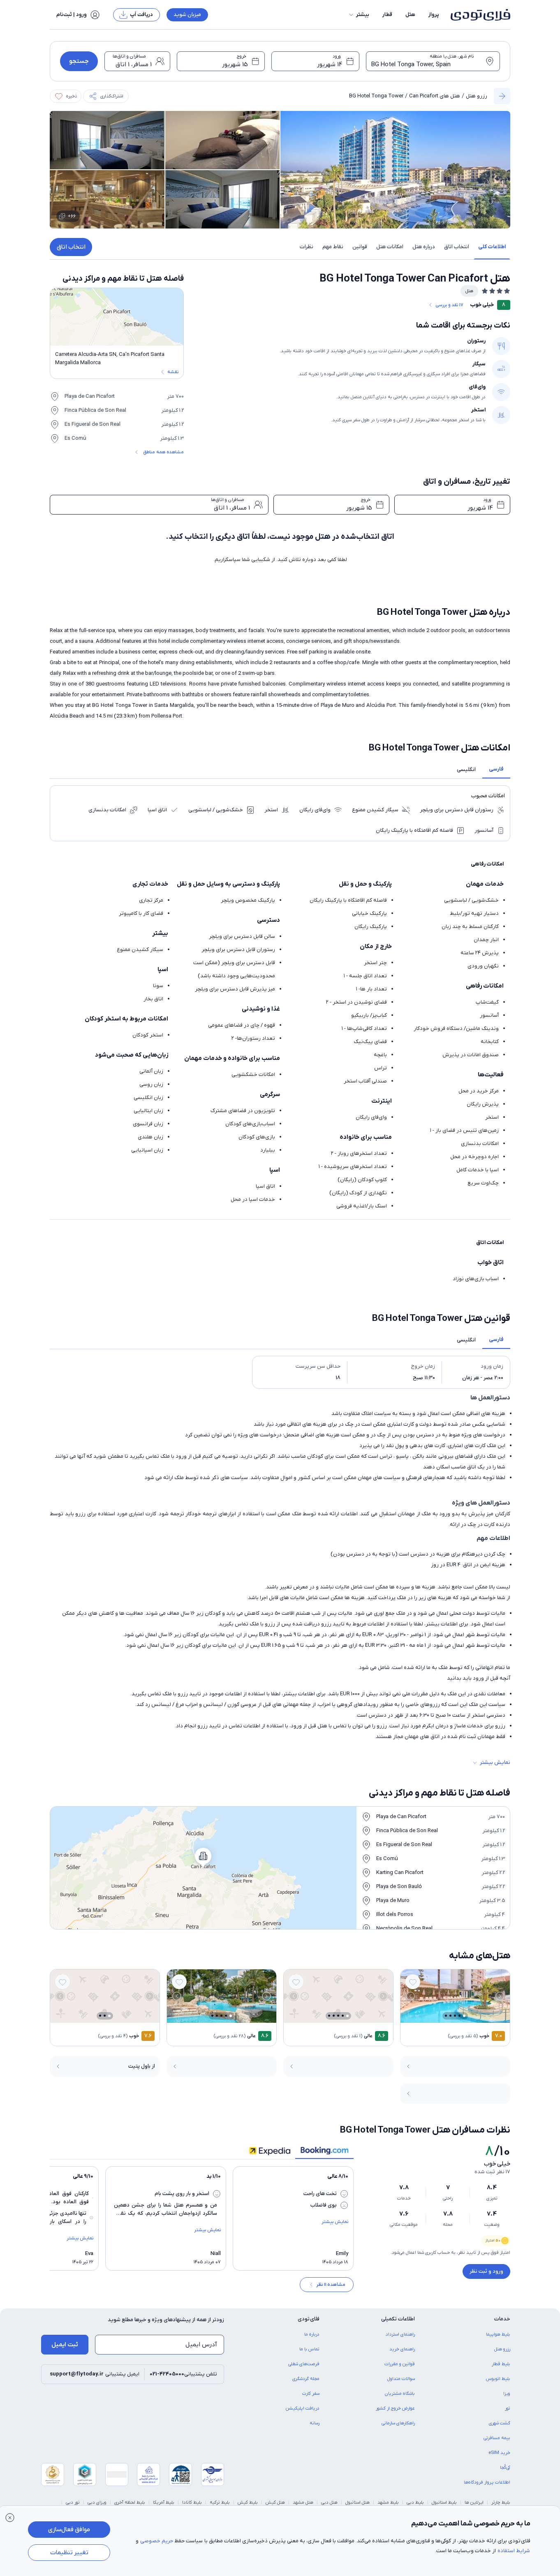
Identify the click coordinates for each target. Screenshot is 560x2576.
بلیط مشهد (388, 2502)
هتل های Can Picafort (435, 96)
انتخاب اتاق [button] (457, 247)
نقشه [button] (173, 372)
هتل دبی (329, 2502)
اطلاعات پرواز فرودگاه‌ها (487, 2482)
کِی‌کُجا (505, 2468)
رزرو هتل (477, 96)
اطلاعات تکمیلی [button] (398, 2319)
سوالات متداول (401, 2379)
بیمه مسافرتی (497, 2438)
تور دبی (73, 2502)
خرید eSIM (499, 2453)
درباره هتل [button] (424, 247)
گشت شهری (500, 2423)
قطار (387, 15)
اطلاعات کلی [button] (492, 247)
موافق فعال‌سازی (69, 2530)
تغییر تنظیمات (69, 2553)
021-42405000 (167, 2374)
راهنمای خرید (402, 2349)
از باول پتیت (142, 2066)
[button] (359, 15)
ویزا (507, 2394)
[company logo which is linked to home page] (478, 15)
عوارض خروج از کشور (395, 2408)
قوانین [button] (360, 247)
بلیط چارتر (501, 2502)
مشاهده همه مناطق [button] (163, 452)
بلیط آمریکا (164, 2502)
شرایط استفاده (514, 2551)
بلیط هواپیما (498, 2334)
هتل (410, 15)
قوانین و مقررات (400, 2364)
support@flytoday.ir (77, 2374)
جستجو (79, 61)
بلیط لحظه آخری (130, 2502)
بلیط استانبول (444, 2502)
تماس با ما (309, 2349)
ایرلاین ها (474, 2502)
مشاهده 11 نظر (331, 2285)
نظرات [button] (307, 247)
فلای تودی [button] (309, 2319)
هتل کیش (275, 2502)
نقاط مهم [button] (333, 247)
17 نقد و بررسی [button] (449, 305)
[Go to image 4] (450, 2016)
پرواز (434, 15)
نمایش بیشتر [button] (495, 1762)
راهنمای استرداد (400, 2334)
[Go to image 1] (464, 2016)
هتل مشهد (303, 2502)
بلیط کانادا (192, 2502)
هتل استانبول (358, 2502)
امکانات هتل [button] (390, 247)
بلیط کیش (248, 2502)
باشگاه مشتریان (400, 2394)
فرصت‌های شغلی (304, 2364)
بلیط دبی (415, 2502)
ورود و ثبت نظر (486, 2271)
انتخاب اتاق (71, 247)
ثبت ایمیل (65, 2345)
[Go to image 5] (446, 2016)
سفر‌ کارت (311, 2394)
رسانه (315, 2423)
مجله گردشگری (306, 2379)
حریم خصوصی (157, 2541)
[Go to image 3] (455, 2016)
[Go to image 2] (459, 2016)
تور (508, 2408)
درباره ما (312, 2334)
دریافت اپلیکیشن (303, 2408)
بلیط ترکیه (220, 2502)
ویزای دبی (97, 2502)
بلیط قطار (501, 2364)
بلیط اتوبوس (498, 2379)
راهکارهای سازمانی (398, 2423)
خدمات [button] (502, 2319)
